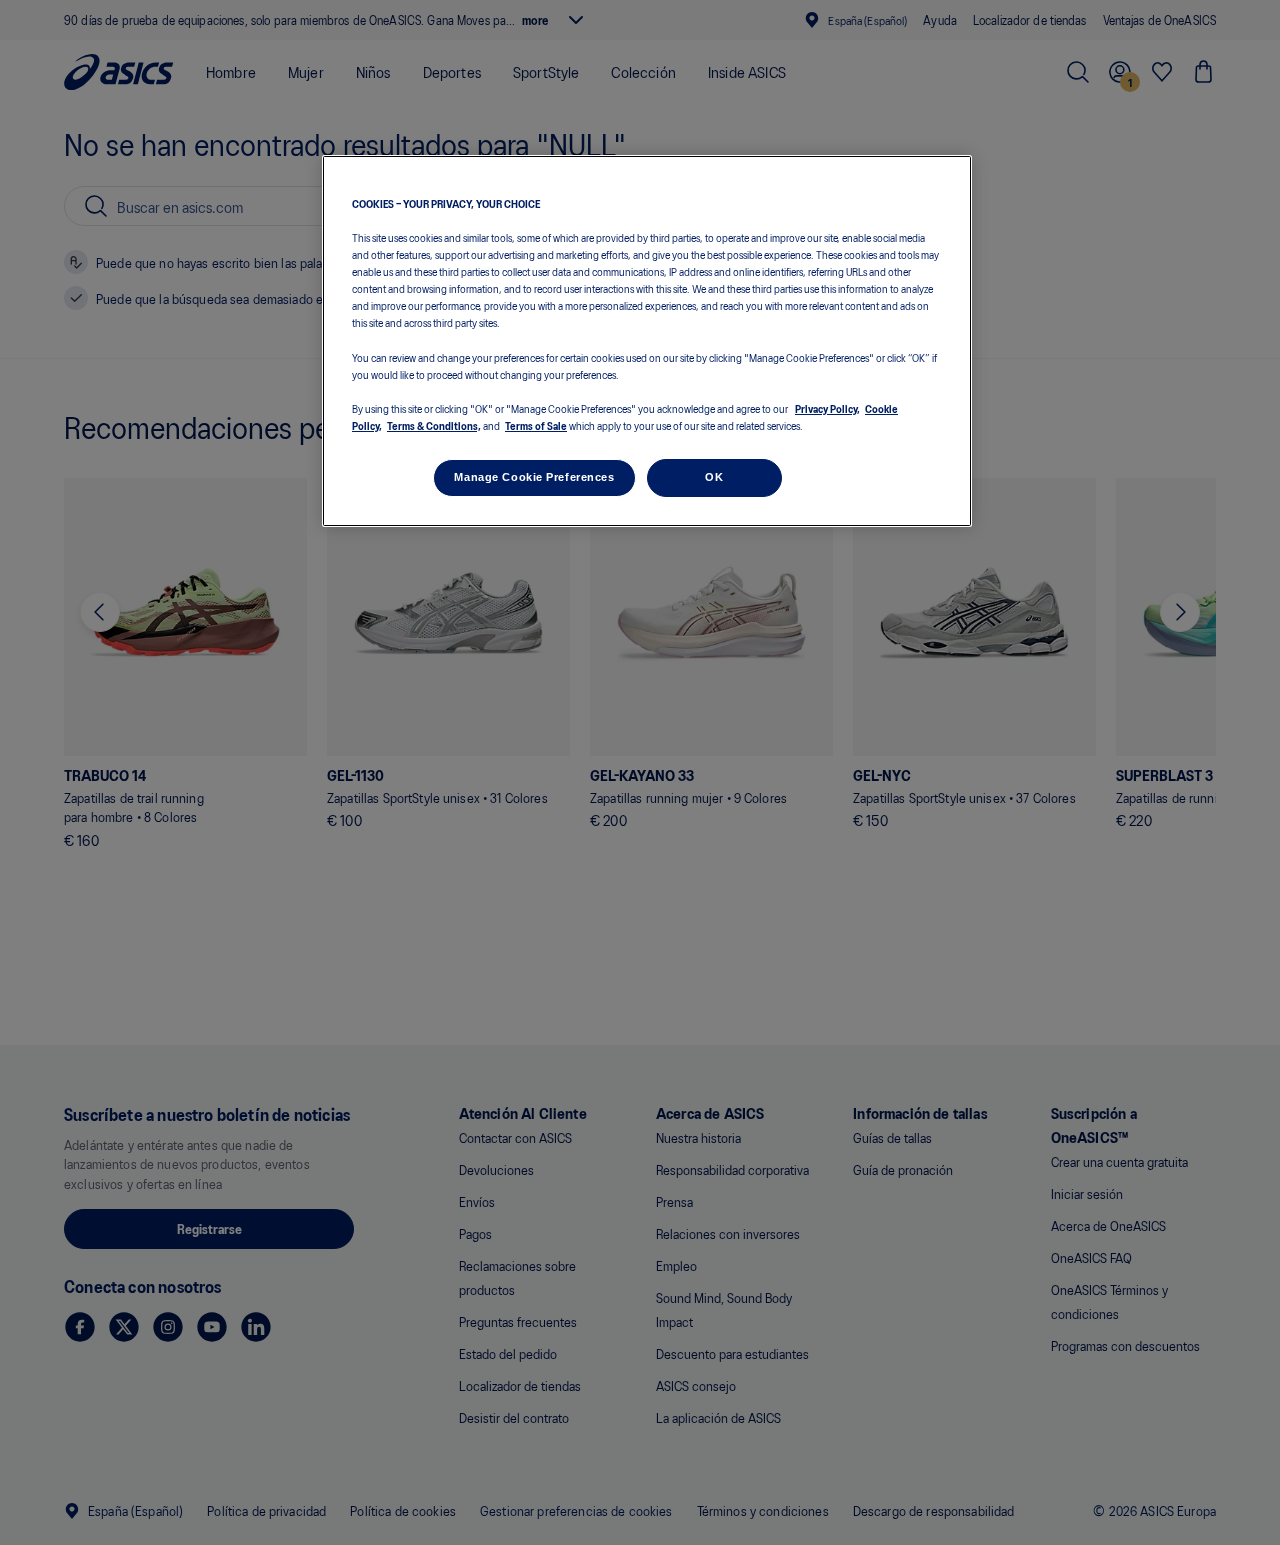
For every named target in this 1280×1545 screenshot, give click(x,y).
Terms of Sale (536, 424)
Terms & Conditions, (434, 424)
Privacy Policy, (827, 407)
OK (714, 476)
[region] (647, 341)
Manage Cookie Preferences (534, 476)
